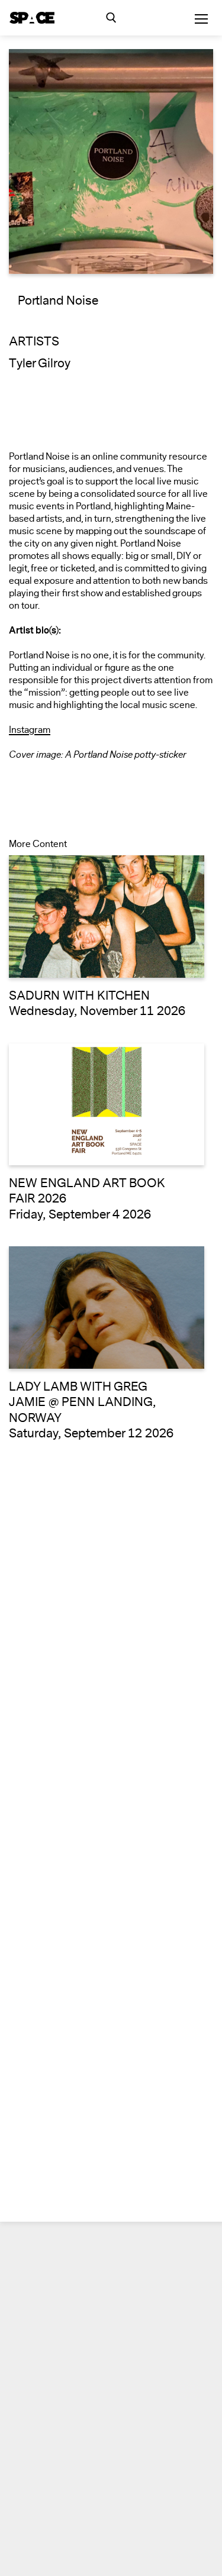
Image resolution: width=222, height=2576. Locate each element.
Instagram (30, 730)
